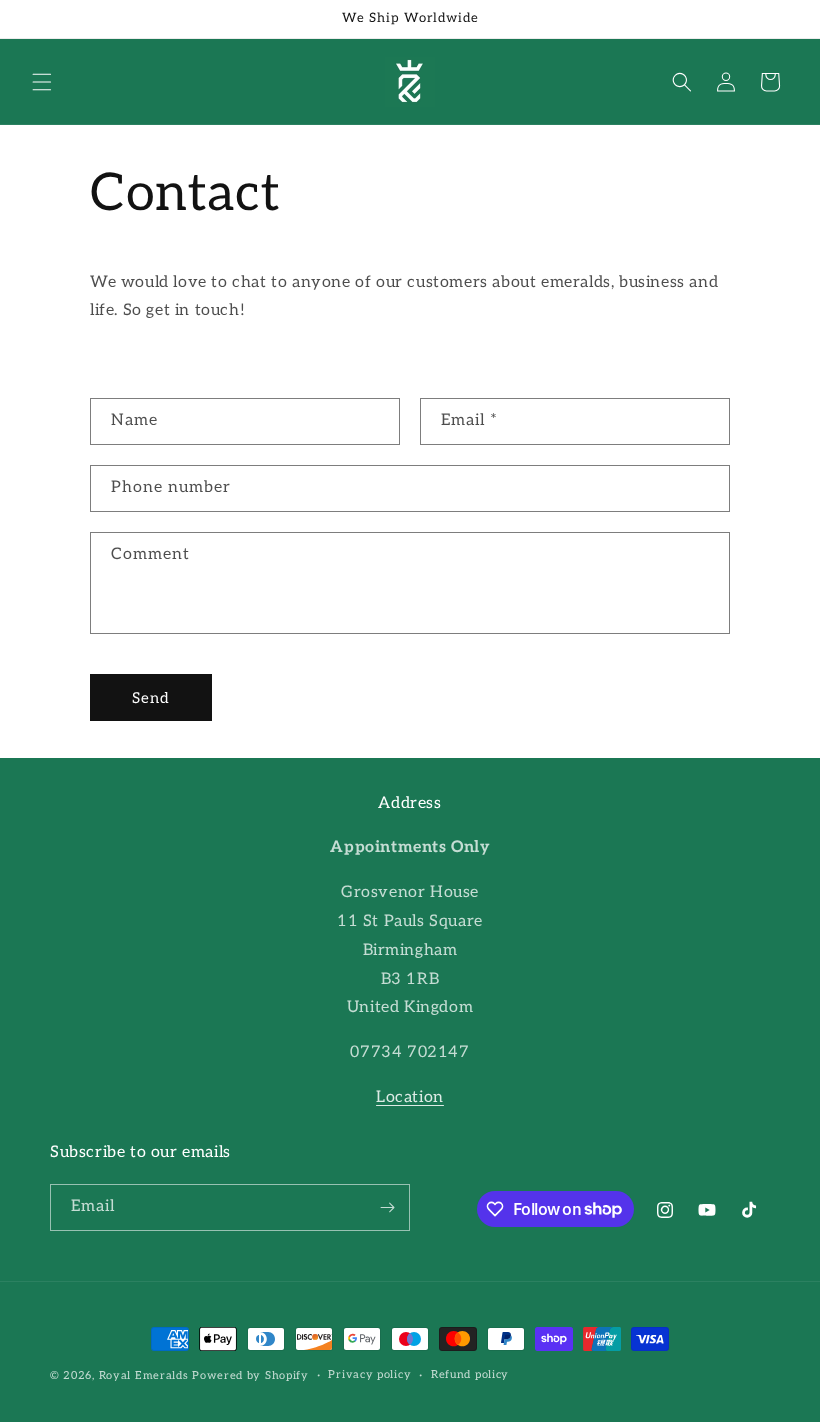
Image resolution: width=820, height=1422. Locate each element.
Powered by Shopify (250, 1375)
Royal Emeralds (146, 1375)
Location (410, 1097)
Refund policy (470, 1374)
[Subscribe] (387, 1207)
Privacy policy (369, 1374)
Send (151, 698)
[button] (42, 82)
